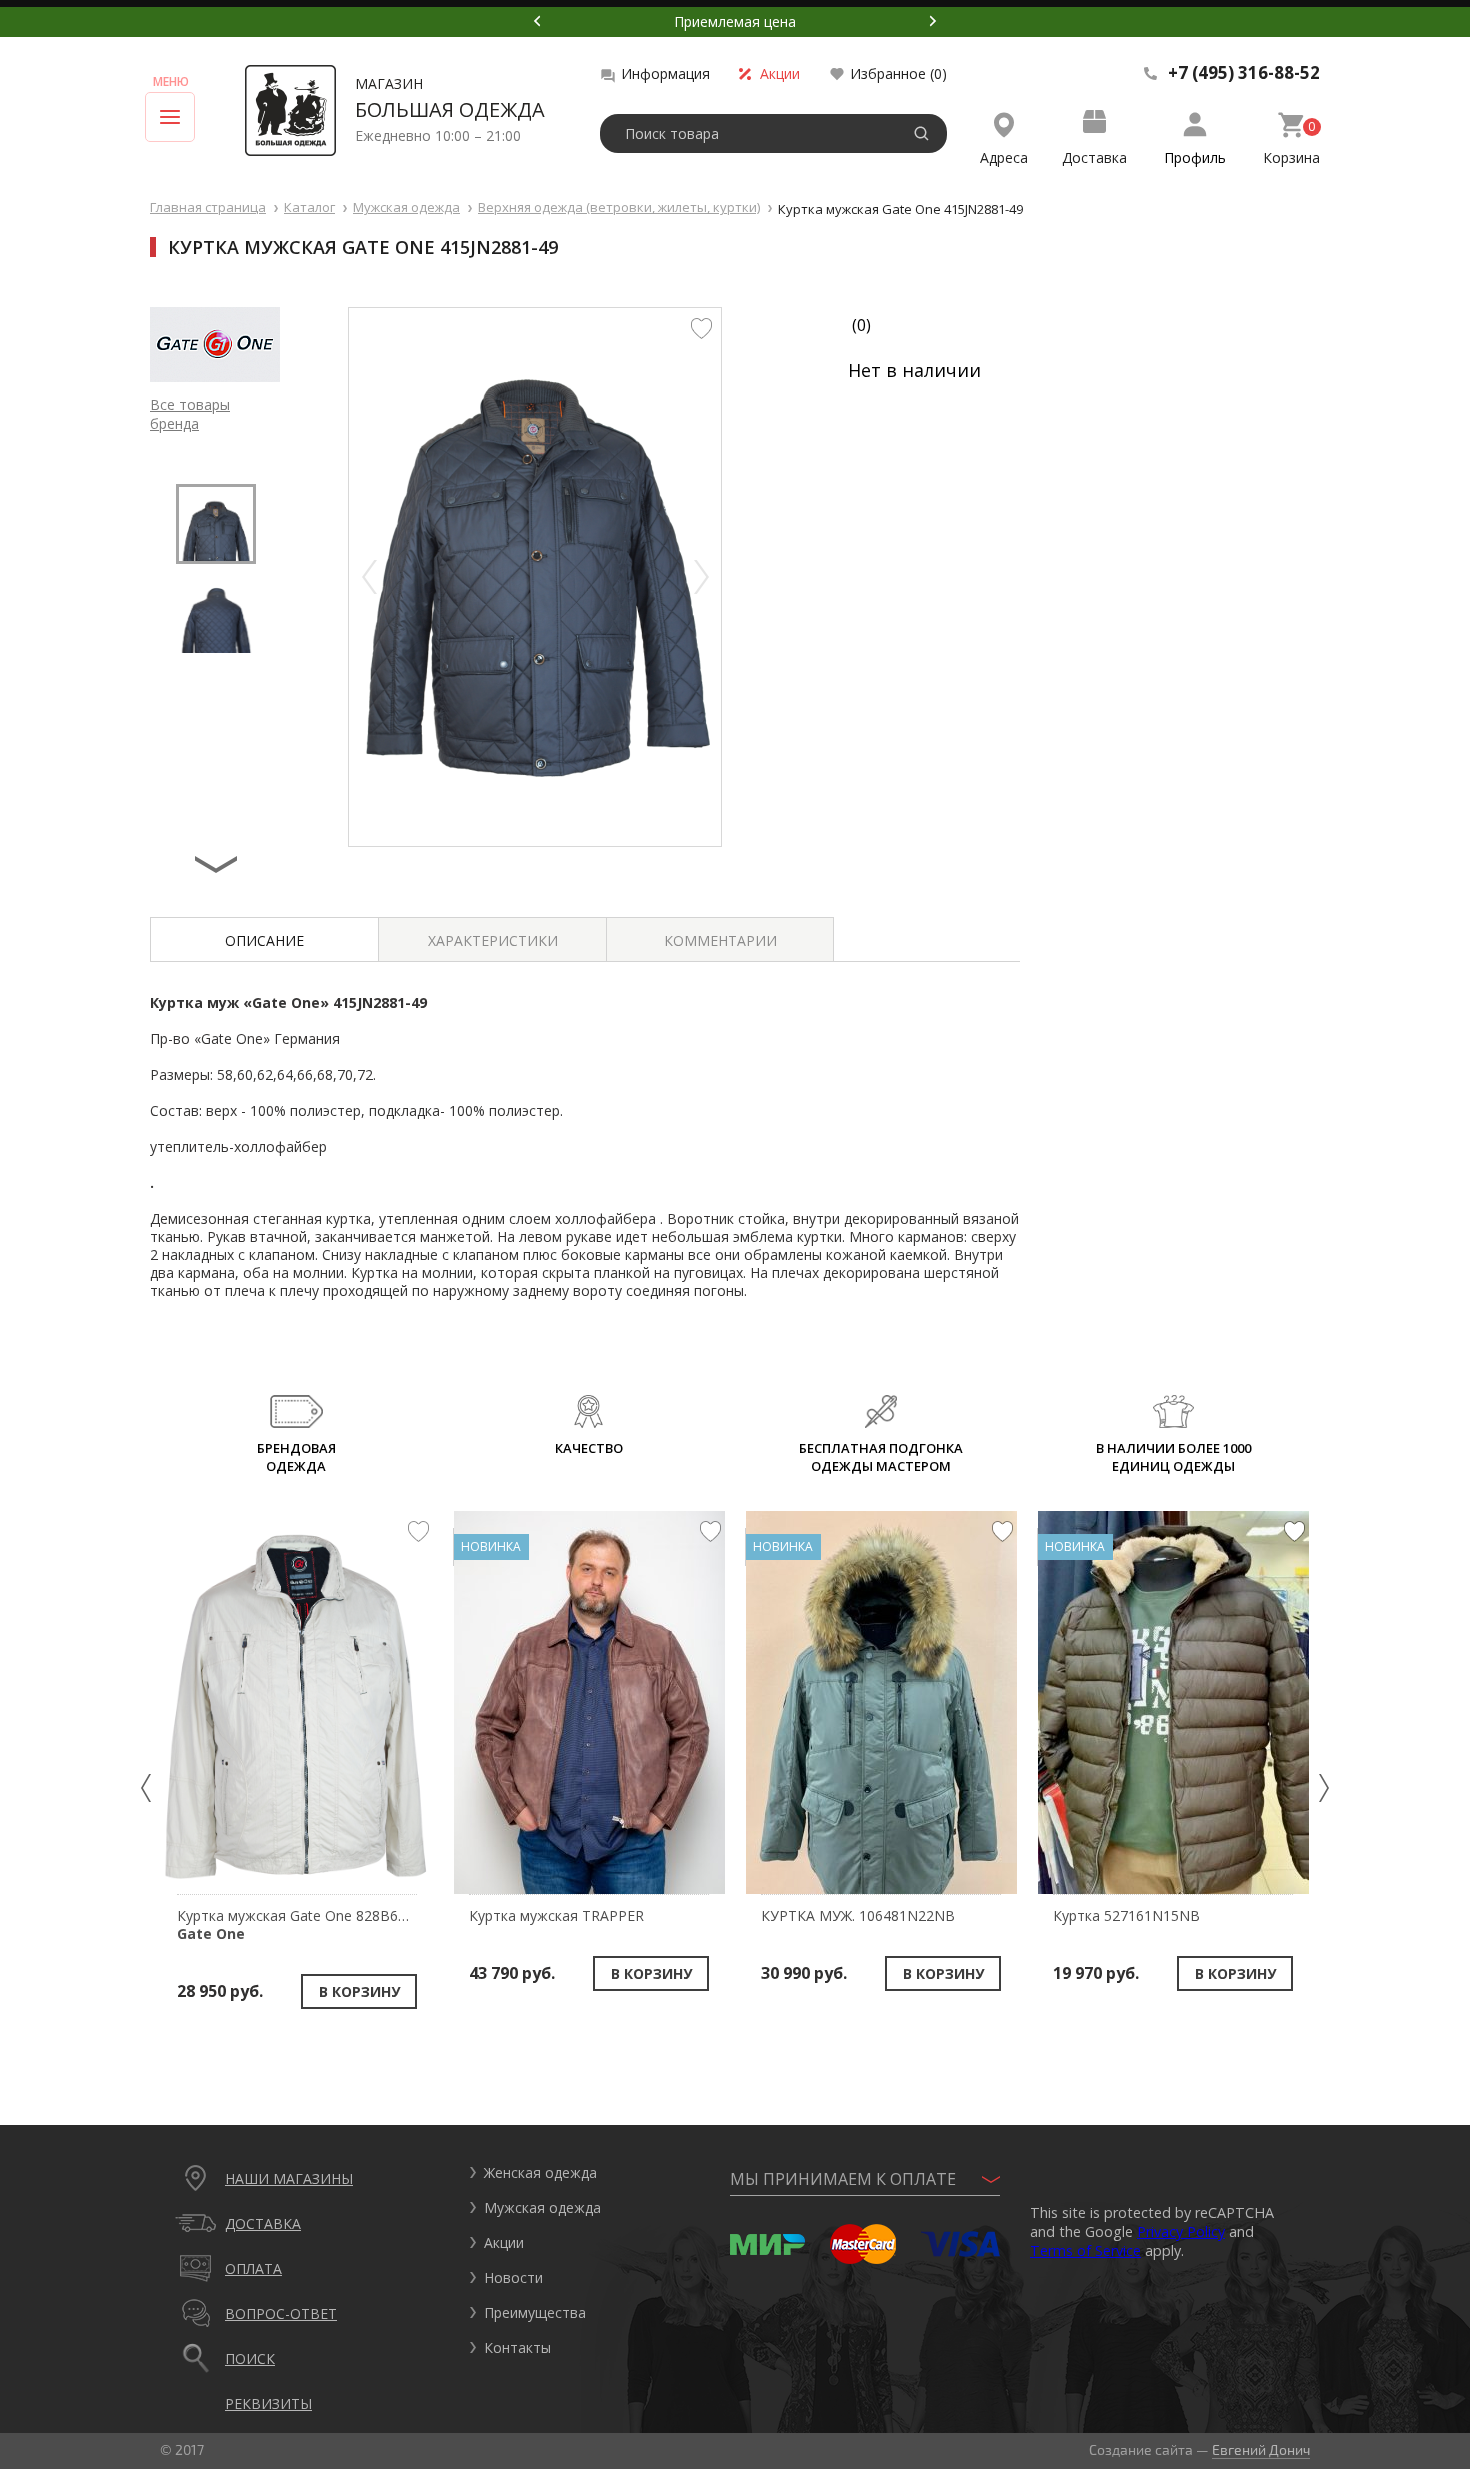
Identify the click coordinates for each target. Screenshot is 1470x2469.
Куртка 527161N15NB (1126, 1915)
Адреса (1004, 157)
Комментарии (720, 940)
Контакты (517, 2347)
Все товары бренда (190, 414)
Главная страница (208, 207)
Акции (780, 73)
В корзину (359, 1991)
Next (933, 21)
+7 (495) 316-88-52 (1244, 73)
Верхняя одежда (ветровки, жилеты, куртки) (619, 207)
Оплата (253, 2268)
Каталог (309, 207)
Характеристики (493, 940)
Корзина (1291, 157)
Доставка (1094, 157)
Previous (537, 21)
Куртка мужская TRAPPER (556, 1915)
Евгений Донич (1261, 2449)
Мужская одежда (406, 207)
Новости (513, 2277)
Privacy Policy (1181, 2231)
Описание (264, 940)
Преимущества (535, 2312)
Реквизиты (268, 2403)
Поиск (250, 2358)
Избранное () (898, 73)
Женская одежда (540, 2172)
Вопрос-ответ (281, 2313)
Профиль (1195, 157)
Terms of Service (1085, 2250)
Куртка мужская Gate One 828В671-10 (306, 1924)
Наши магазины (289, 2178)
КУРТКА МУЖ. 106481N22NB (858, 1915)
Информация (665, 73)
